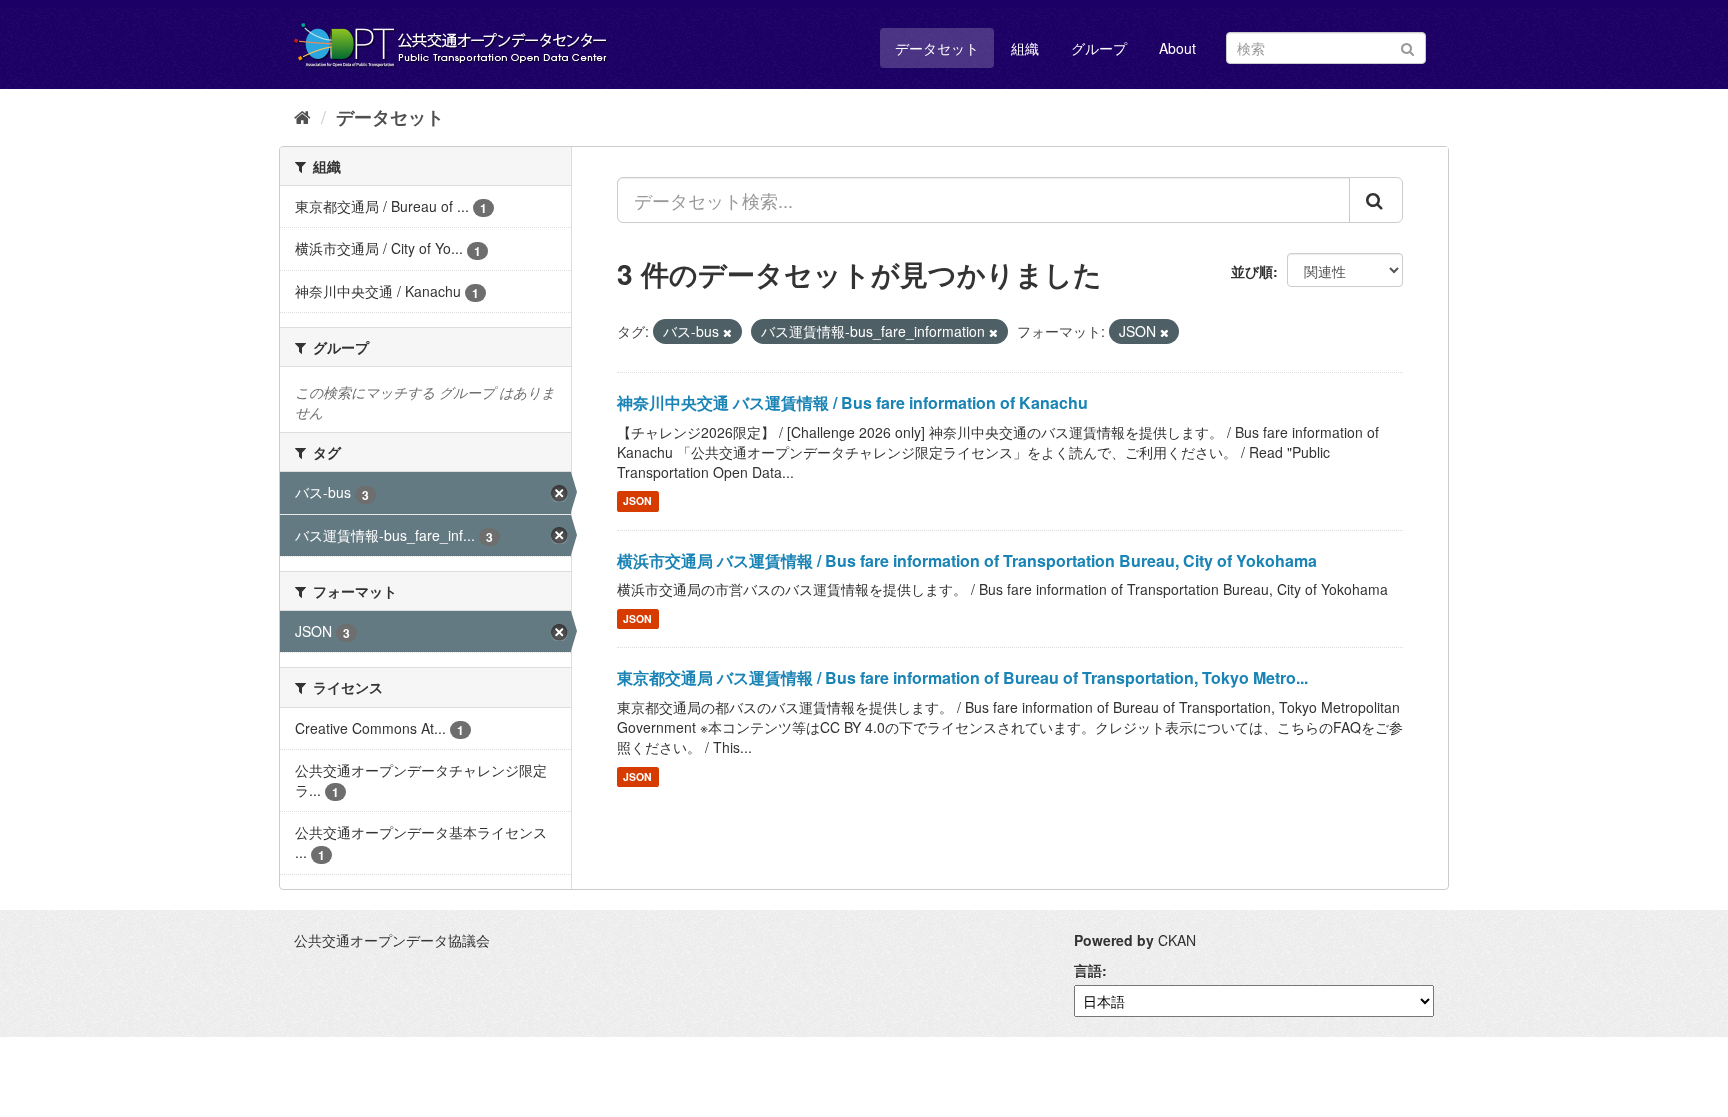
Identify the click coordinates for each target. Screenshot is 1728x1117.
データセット (937, 48)
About (1177, 48)
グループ (1099, 48)
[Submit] (1407, 46)
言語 (1088, 970)
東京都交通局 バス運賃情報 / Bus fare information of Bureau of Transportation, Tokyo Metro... (962, 677)
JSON (637, 501)
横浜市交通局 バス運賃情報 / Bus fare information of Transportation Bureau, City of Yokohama (967, 560)
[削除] (727, 332)
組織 (1025, 48)
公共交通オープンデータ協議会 (392, 940)
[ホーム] (302, 116)
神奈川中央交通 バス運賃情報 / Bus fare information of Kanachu (852, 402)
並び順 (1252, 271)
